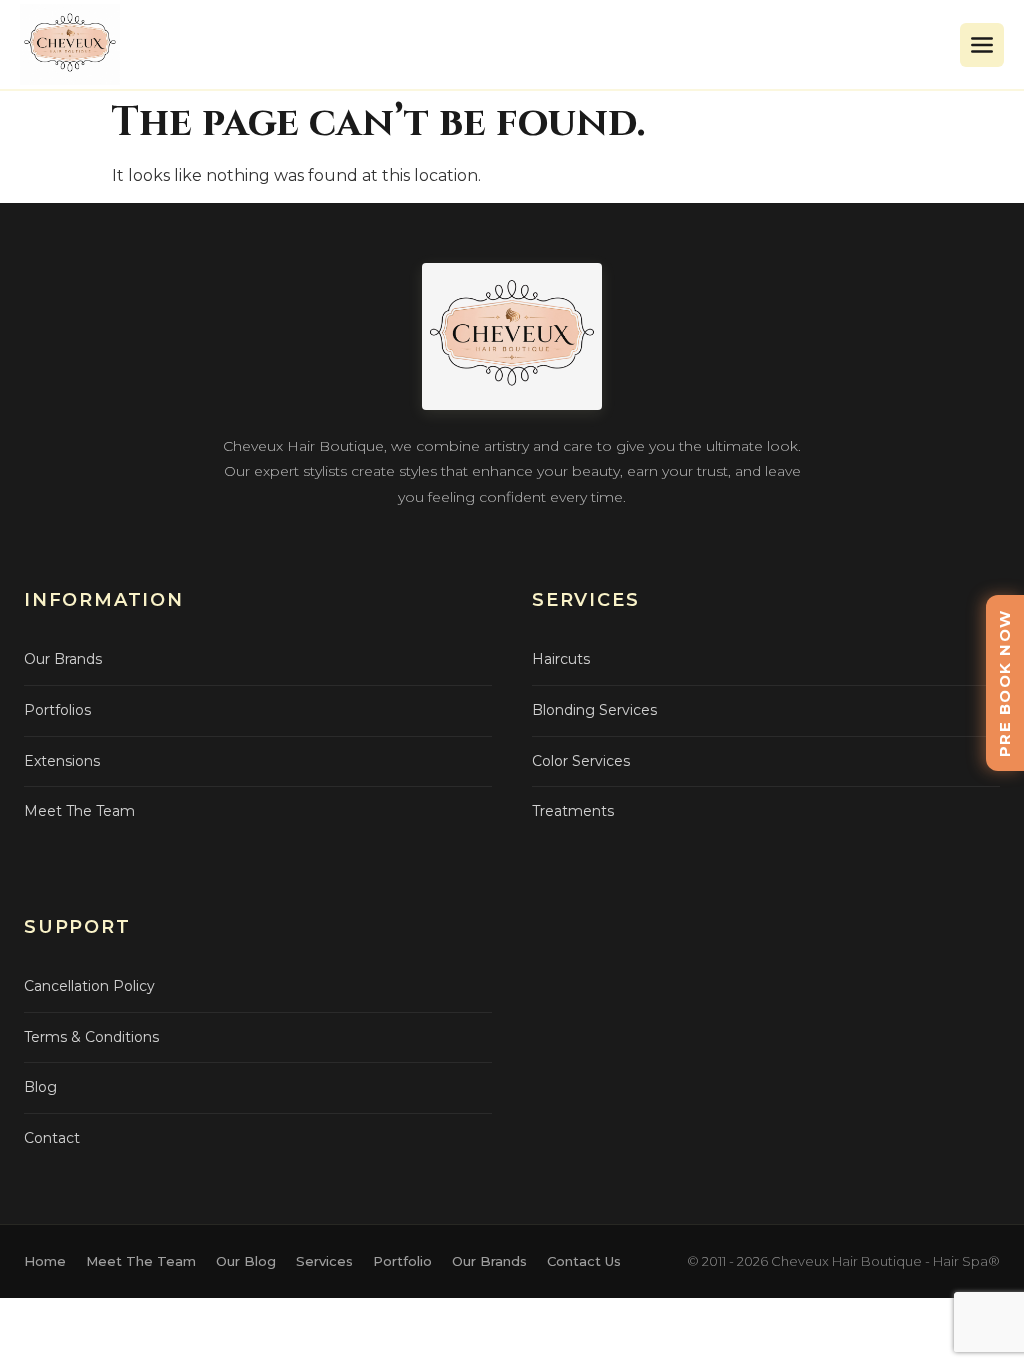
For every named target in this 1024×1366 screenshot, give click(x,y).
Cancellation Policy (89, 986)
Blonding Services (594, 710)
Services (324, 1261)
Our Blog (246, 1261)
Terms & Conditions (91, 1037)
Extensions (62, 761)
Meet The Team (79, 811)
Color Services (581, 761)
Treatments (573, 811)
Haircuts (561, 659)
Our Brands (63, 659)
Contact (52, 1138)
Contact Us (584, 1261)
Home (45, 1261)
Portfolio (402, 1261)
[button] (982, 45)
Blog (40, 1087)
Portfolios (57, 710)
